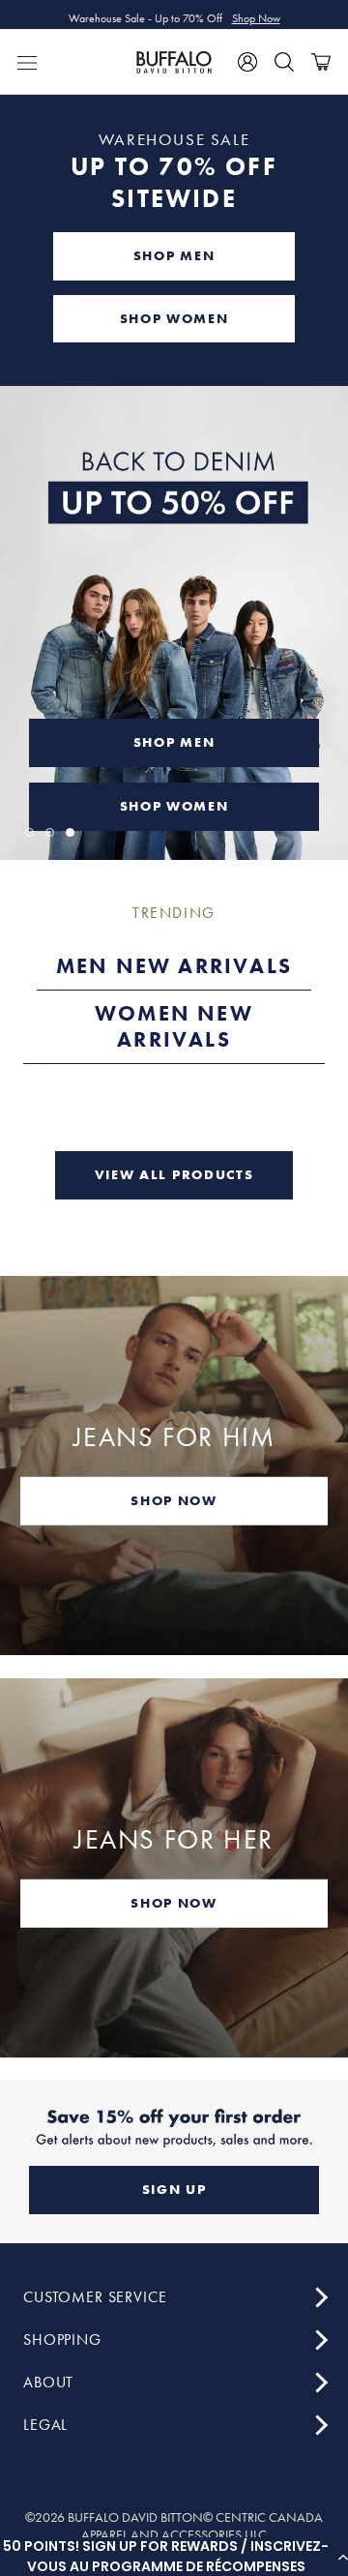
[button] (174, 2557)
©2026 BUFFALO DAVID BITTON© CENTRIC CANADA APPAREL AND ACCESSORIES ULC (174, 2526)
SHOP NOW (174, 1500)
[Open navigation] (27, 62)
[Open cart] (321, 62)
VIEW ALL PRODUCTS (174, 1174)
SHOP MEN (174, 255)
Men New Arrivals (174, 966)
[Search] (284, 62)
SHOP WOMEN (174, 318)
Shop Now (256, 15)
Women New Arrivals (174, 1027)
